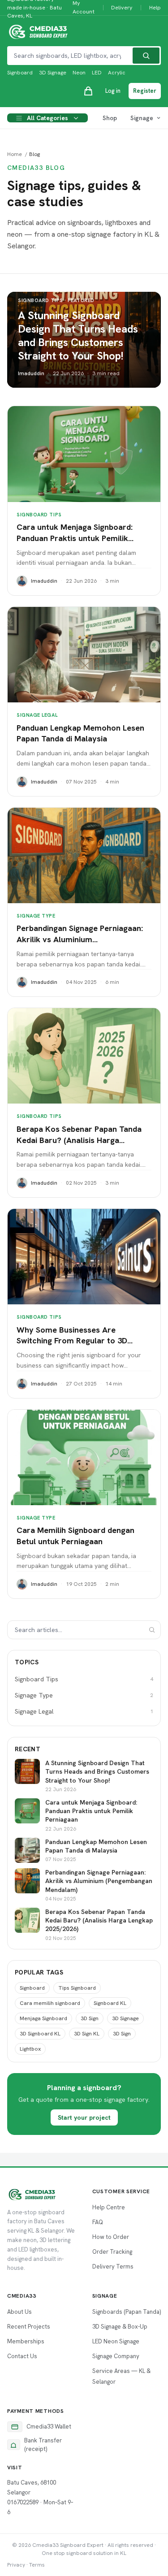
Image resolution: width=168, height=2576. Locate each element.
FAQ (98, 2222)
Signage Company (116, 2356)
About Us (19, 2312)
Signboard (20, 73)
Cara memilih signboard (50, 2003)
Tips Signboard (77, 1988)
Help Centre (109, 2207)
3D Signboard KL (40, 2034)
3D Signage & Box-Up (120, 2327)
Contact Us (22, 2356)
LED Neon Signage (116, 2341)
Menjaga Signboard (43, 2018)
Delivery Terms (113, 2266)
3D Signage (53, 73)
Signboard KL (110, 2003)
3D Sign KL (87, 2034)
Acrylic (117, 73)
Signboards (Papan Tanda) (127, 2312)
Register (145, 91)
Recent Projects (29, 2327)
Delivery (122, 7)
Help (155, 7)
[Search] (146, 56)
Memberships (26, 2341)
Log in (113, 91)
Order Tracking (112, 2252)
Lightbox (30, 2049)
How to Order (111, 2237)
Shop (110, 118)
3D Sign (90, 2018)
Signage (142, 118)
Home (15, 154)
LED (97, 73)
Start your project (84, 2117)
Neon (79, 73)
